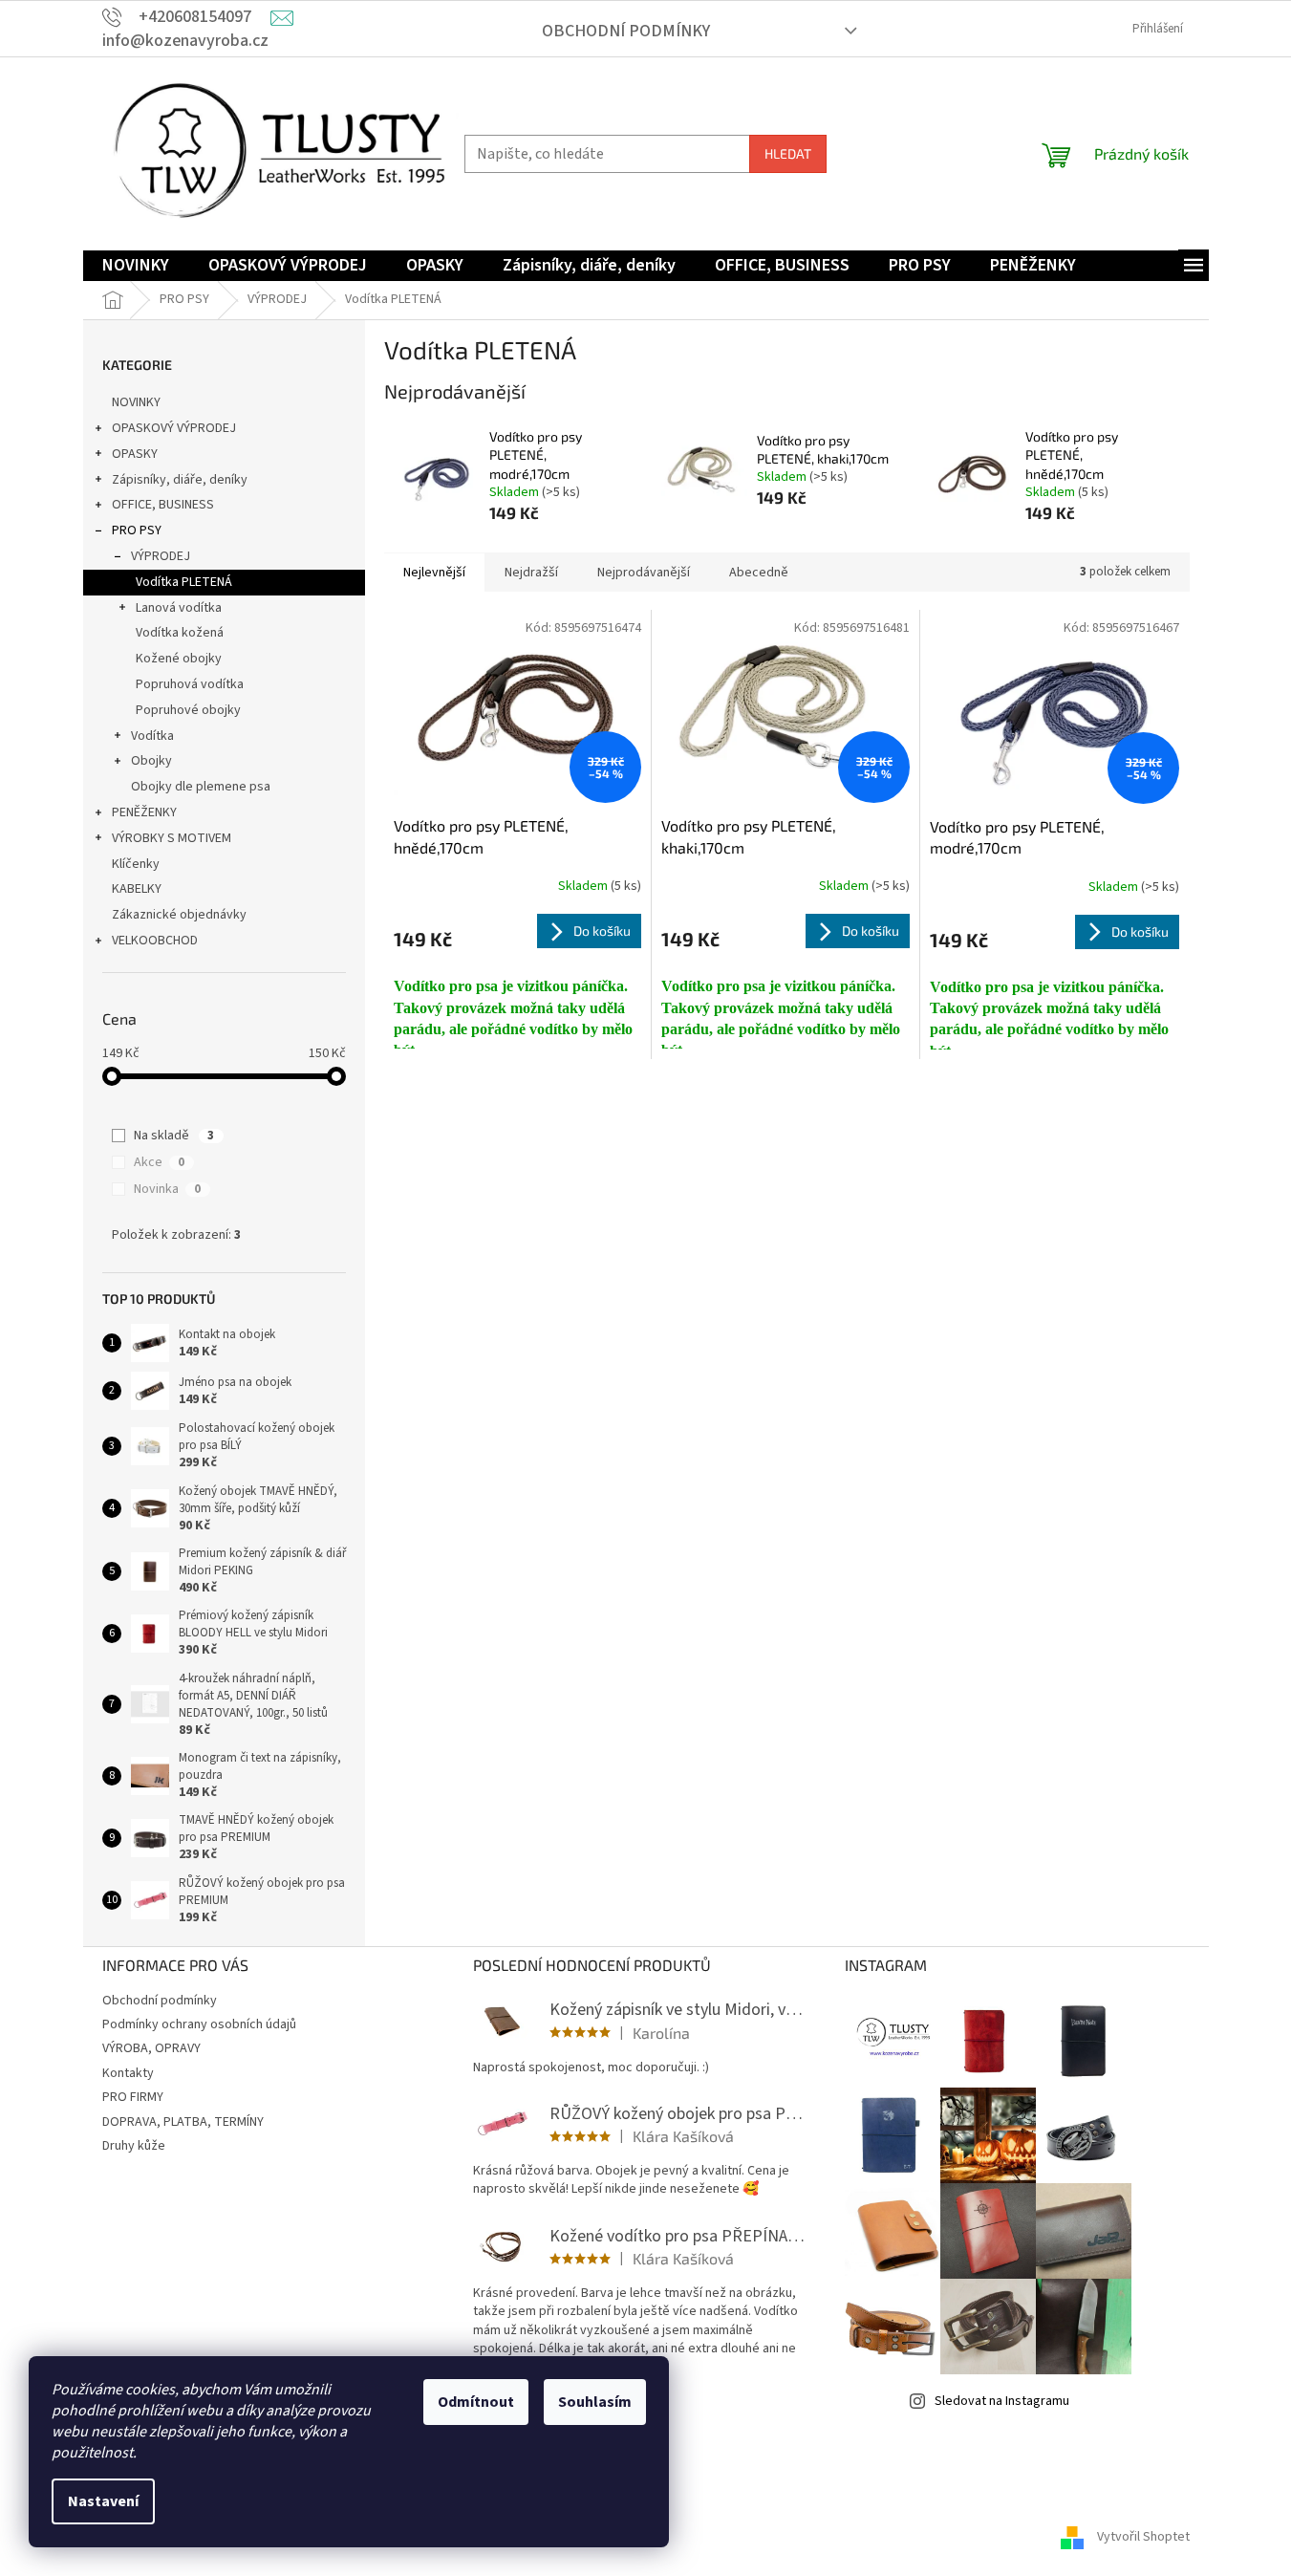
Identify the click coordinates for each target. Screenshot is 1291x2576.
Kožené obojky (179, 659)
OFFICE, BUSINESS (163, 505)
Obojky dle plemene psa (201, 787)
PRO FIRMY (133, 2097)
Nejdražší (531, 573)
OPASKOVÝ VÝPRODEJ (174, 428)
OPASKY (135, 454)
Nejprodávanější (644, 573)
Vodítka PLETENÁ (184, 582)
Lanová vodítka (179, 608)
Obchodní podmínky (626, 31)
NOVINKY (136, 402)
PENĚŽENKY (144, 812)
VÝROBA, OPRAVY (151, 2048)
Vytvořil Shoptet (1143, 2537)
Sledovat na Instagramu (1002, 2401)
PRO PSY (137, 530)
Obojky (151, 761)
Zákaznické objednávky (179, 915)
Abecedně (759, 573)
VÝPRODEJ (161, 556)
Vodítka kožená (180, 633)
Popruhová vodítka (190, 684)
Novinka (167, 1189)
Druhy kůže (134, 2146)
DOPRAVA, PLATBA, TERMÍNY (183, 2122)
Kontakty (128, 2073)
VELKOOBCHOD (155, 941)
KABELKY (137, 889)
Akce (159, 1162)
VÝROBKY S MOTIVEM (172, 838)
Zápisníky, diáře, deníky (180, 480)
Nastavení (103, 2501)
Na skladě (174, 1136)
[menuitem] (136, 266)
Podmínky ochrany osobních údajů (199, 2024)
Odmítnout (476, 2402)
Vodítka (152, 736)
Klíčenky (136, 864)
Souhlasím (595, 2402)
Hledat (788, 153)
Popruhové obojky (188, 710)
